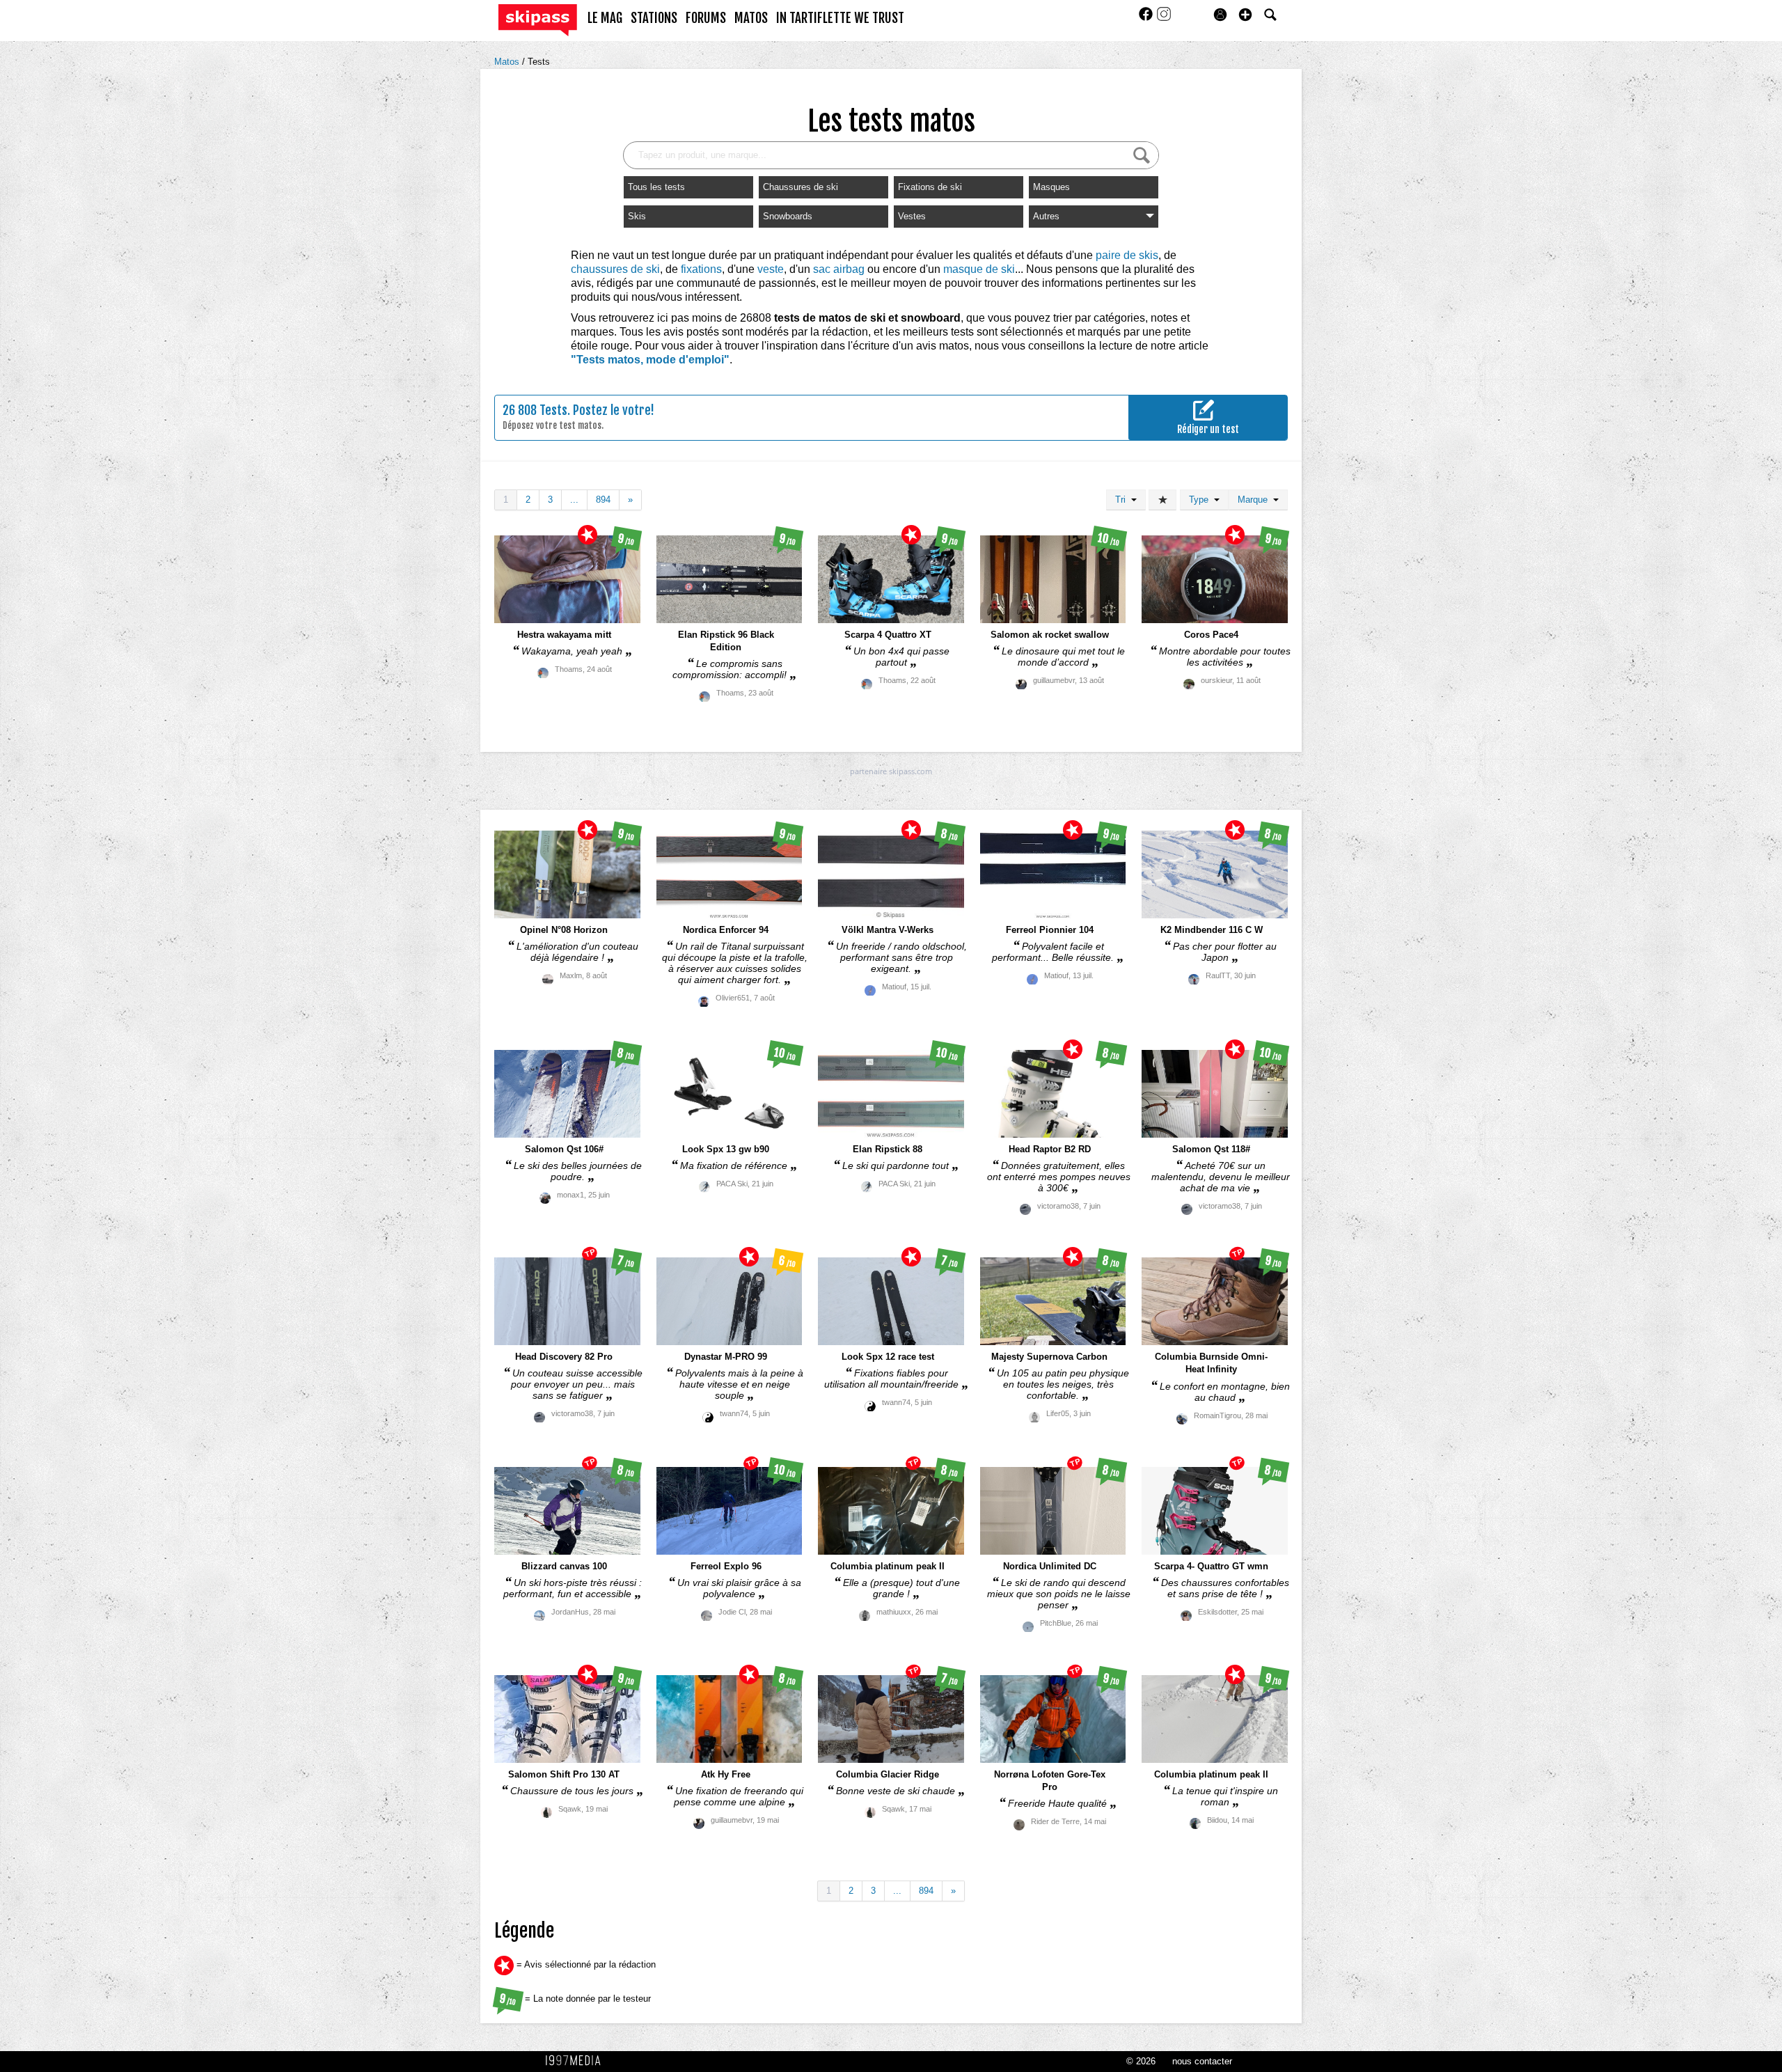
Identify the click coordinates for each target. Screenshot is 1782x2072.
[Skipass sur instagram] (1164, 18)
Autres (1046, 216)
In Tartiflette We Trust (840, 18)
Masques (1051, 187)
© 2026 (1141, 2061)
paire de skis (1127, 255)
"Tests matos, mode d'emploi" (650, 360)
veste (771, 269)
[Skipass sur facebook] (1147, 18)
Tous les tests (656, 187)
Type (1201, 500)
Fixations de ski (930, 187)
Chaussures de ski (801, 187)
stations (654, 18)
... (574, 500)
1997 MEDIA (577, 2061)
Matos (508, 62)
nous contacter (1202, 2061)
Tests (539, 62)
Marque (1255, 500)
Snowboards (788, 216)
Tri (1123, 500)
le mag (605, 18)
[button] (1245, 15)
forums (706, 18)
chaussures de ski (615, 269)
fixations (701, 269)
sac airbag (839, 269)
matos (751, 18)
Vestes (912, 216)
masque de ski (979, 269)
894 (603, 500)
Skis (637, 216)
